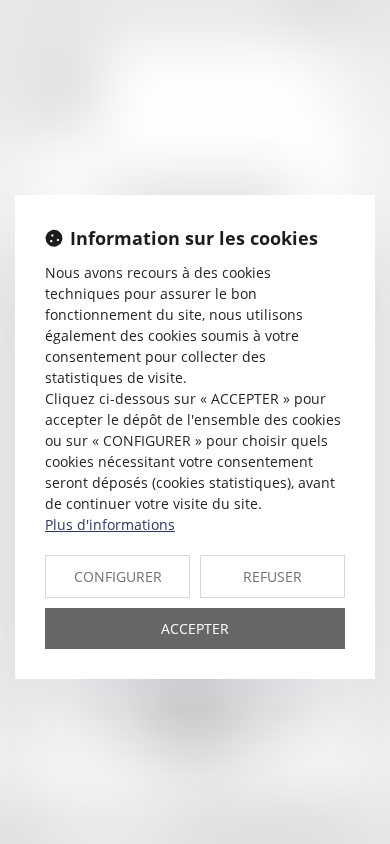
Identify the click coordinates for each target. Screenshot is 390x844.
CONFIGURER (118, 576)
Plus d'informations (110, 524)
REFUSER (272, 576)
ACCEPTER (195, 628)
